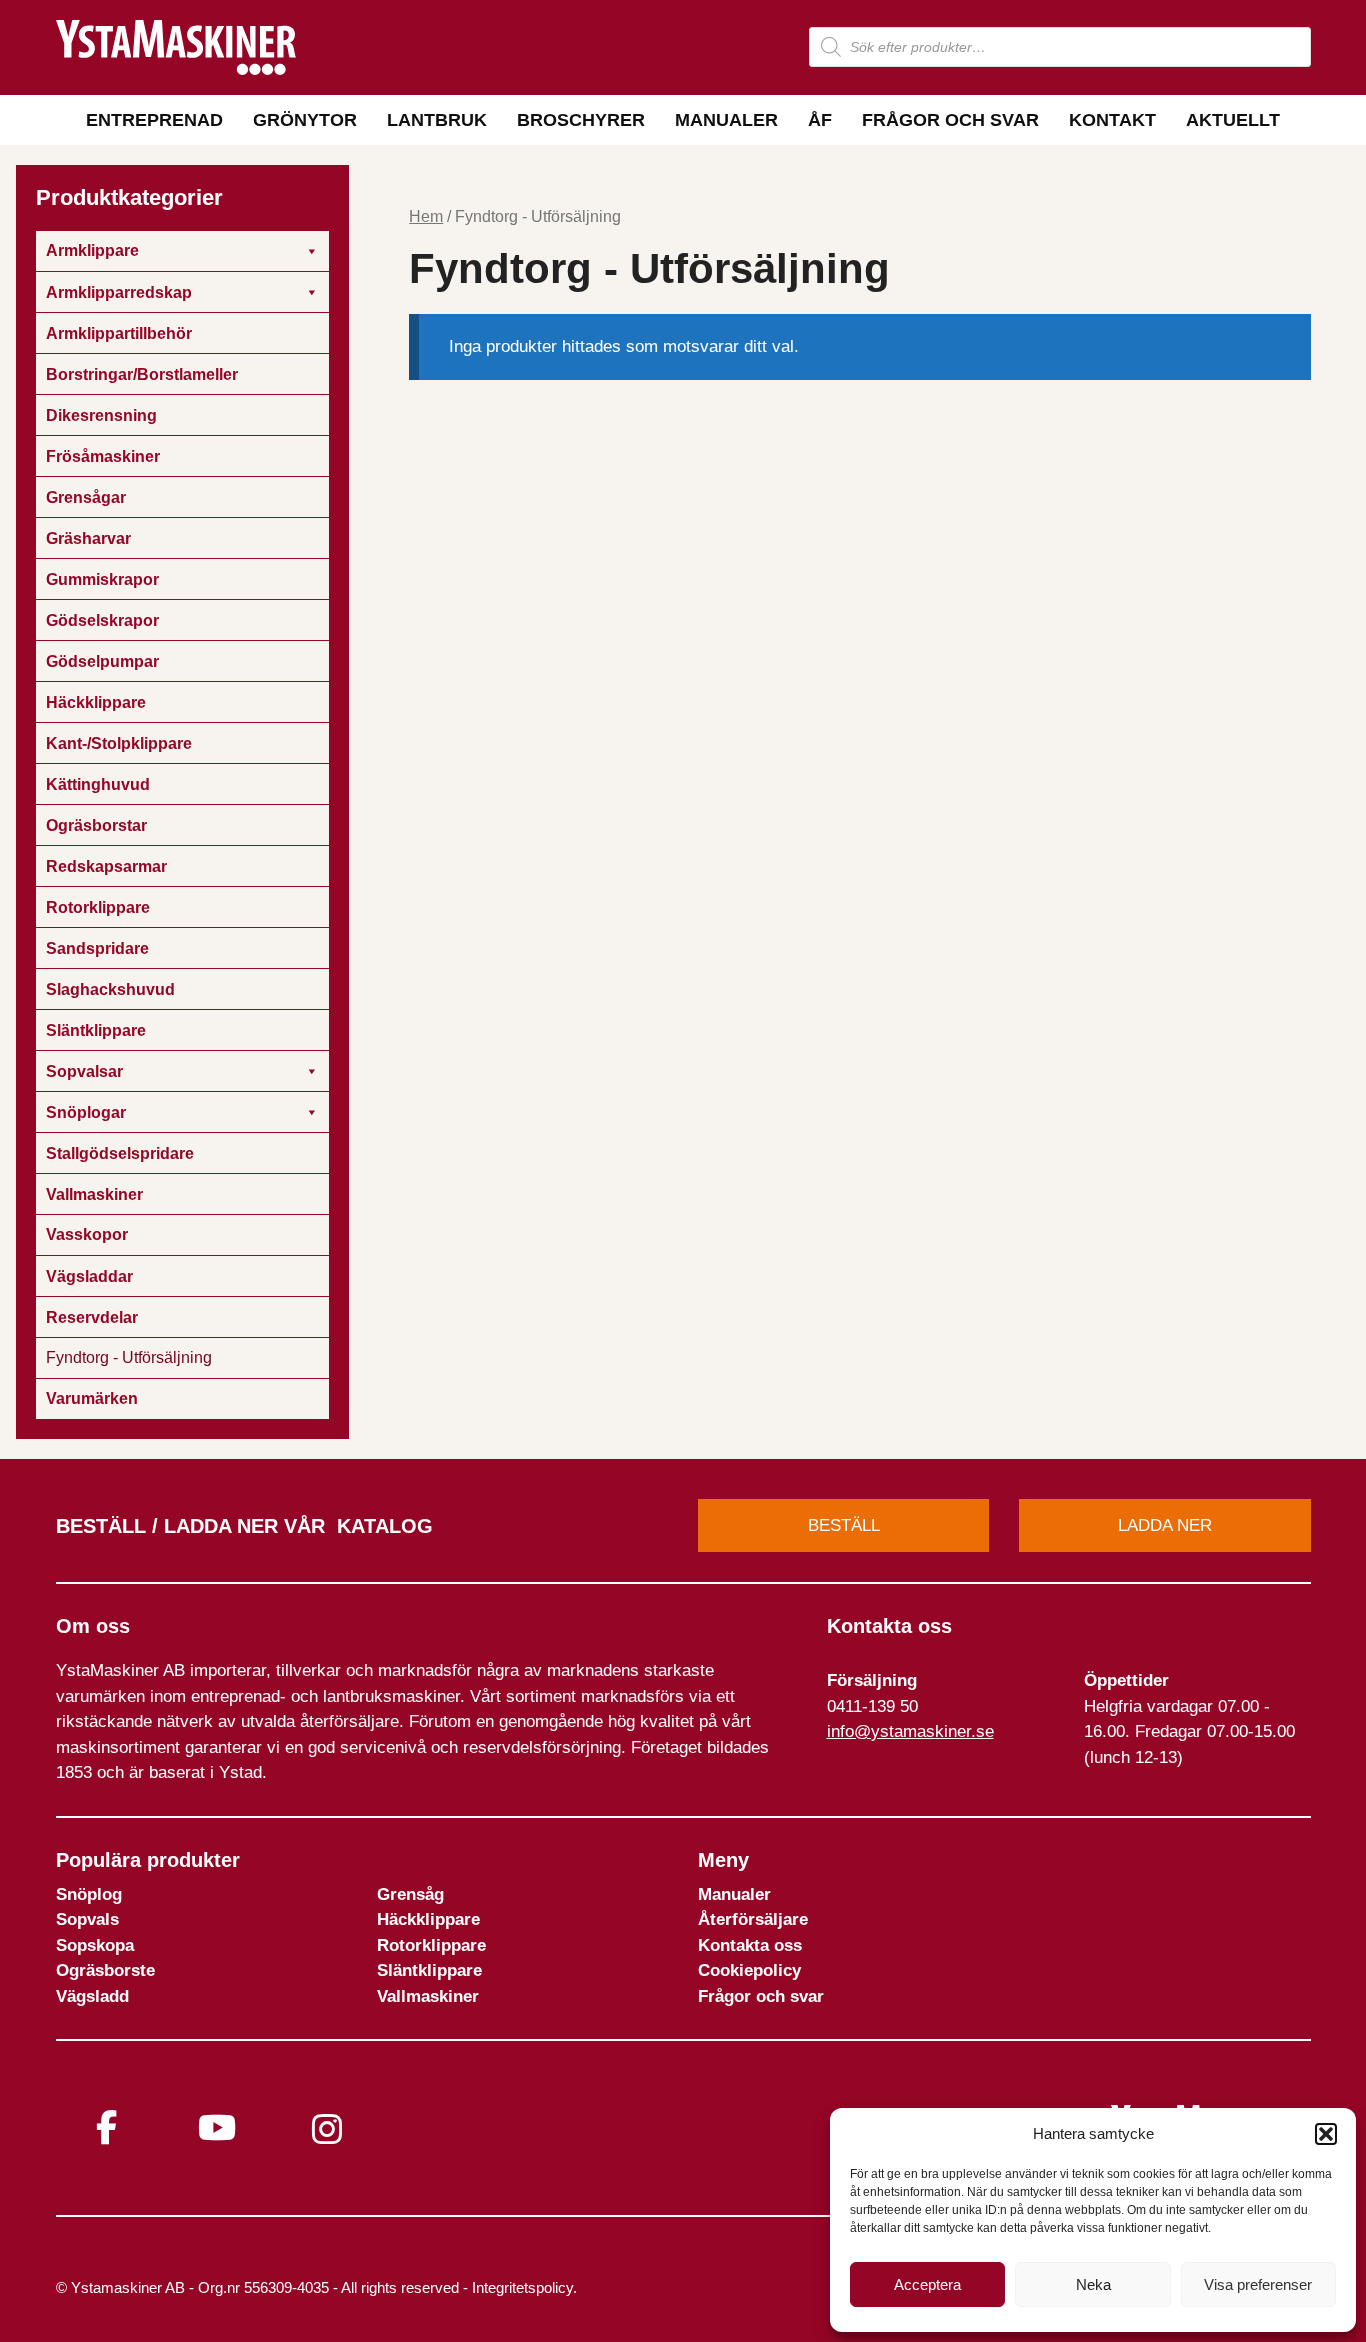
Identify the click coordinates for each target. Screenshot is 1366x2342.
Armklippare (92, 250)
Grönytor (305, 120)
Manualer (726, 120)
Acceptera (927, 2284)
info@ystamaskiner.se (910, 1731)
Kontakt (1112, 120)
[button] (1326, 2134)
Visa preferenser (1258, 2284)
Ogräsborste (105, 1970)
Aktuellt (1233, 120)
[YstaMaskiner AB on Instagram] (327, 2129)
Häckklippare (428, 1919)
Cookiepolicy (749, 1970)
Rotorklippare (431, 1945)
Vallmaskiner (428, 1996)
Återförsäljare (753, 1919)
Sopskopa (95, 1945)
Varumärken (92, 1398)
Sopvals (87, 1919)
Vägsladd (92, 1996)
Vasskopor (87, 1234)
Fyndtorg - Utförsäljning (129, 1357)
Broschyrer (581, 120)
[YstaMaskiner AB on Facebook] (107, 2127)
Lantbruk (437, 120)
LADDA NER (1165, 1525)
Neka (1093, 2284)
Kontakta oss (750, 1945)
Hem (426, 216)
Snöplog (89, 1894)
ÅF (820, 120)
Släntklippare (429, 1970)
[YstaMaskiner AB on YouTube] (217, 2127)
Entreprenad (154, 120)
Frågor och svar (950, 120)
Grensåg (410, 1894)
